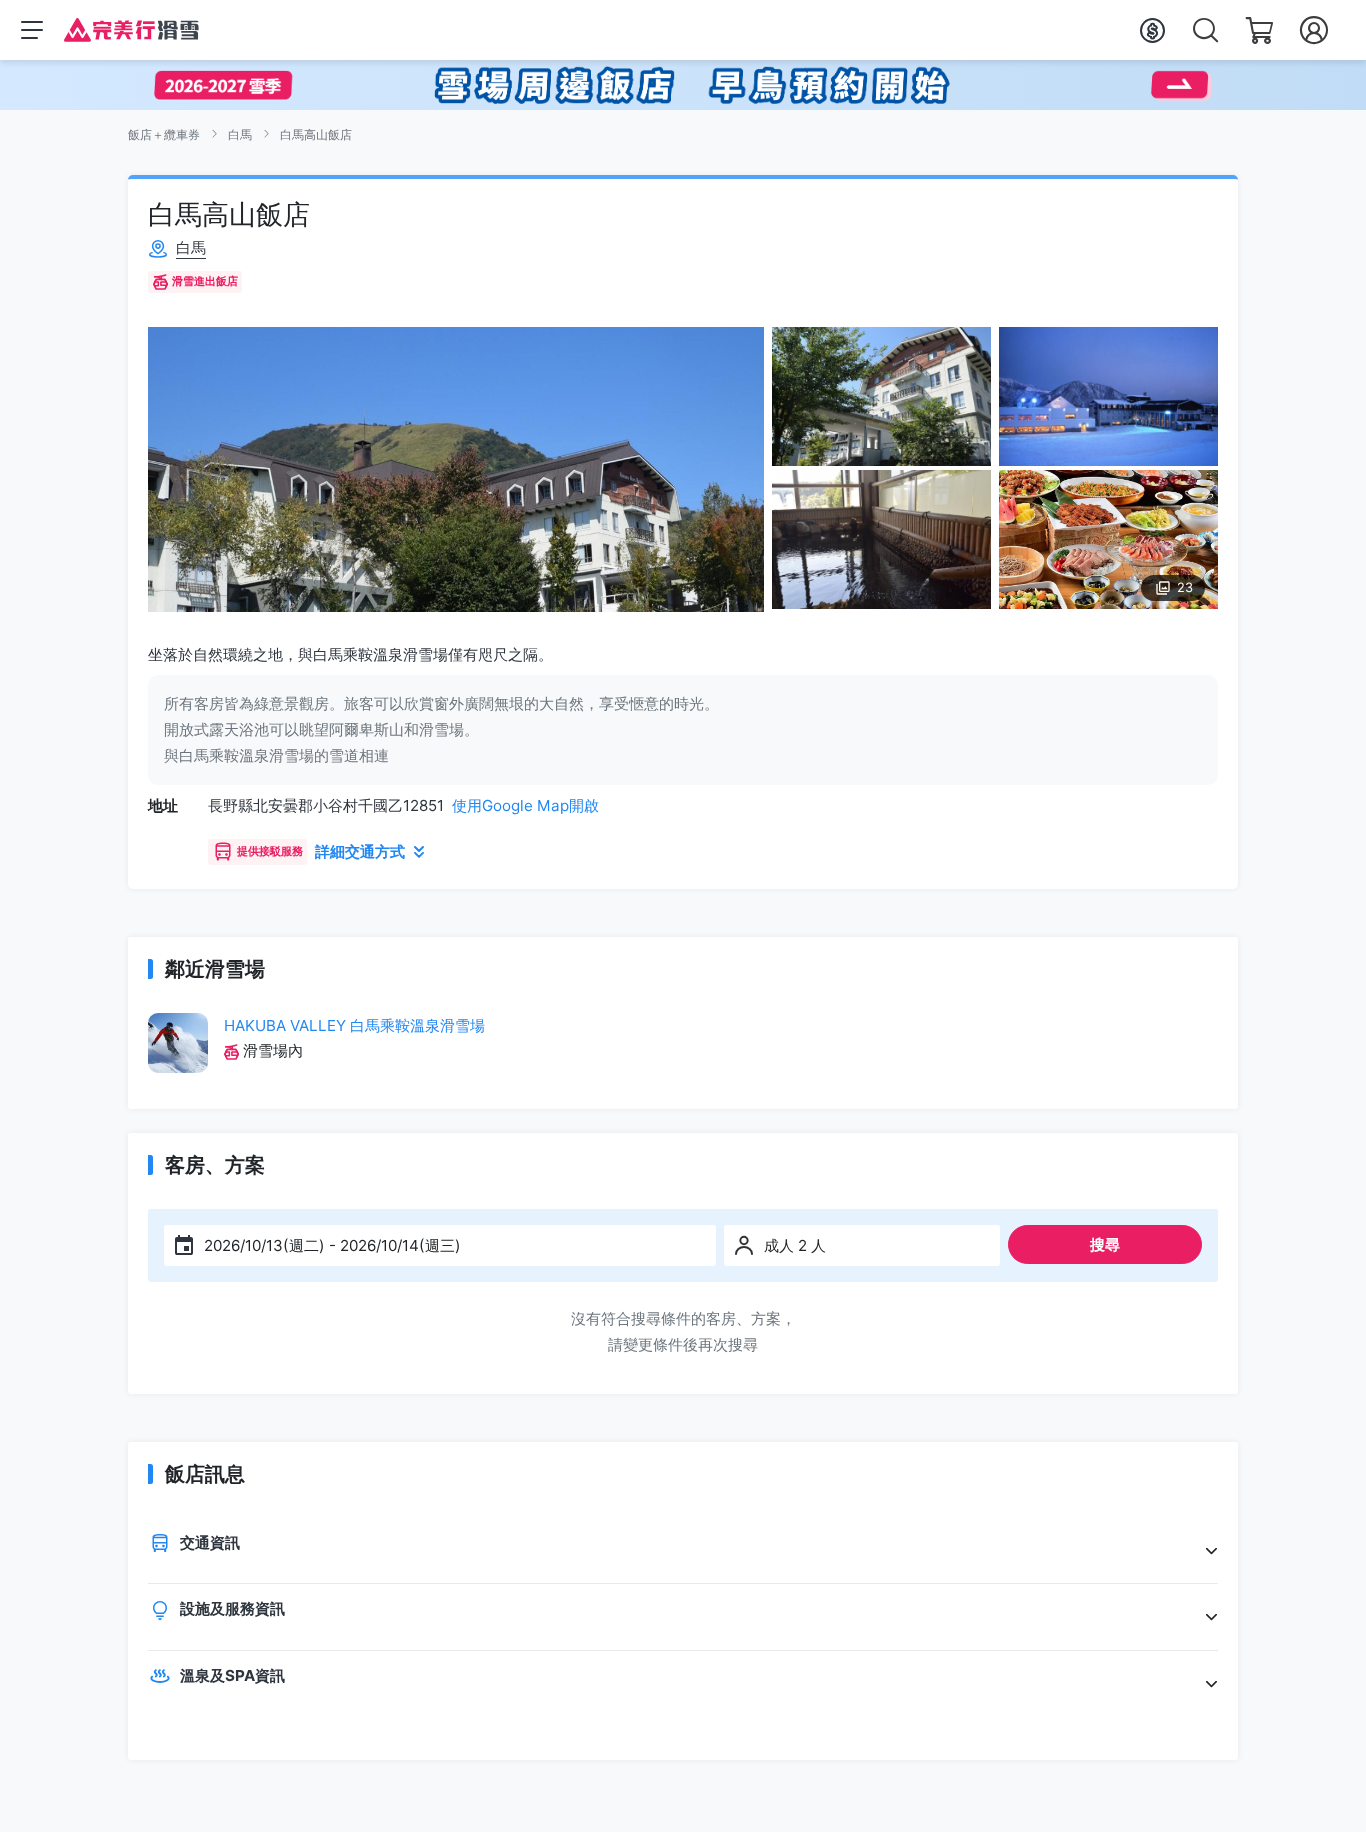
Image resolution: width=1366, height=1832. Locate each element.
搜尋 (1105, 1244)
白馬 (240, 134)
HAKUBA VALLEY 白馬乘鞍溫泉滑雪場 (354, 1025)
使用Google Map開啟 (525, 805)
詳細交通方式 (360, 851)
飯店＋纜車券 (164, 134)
